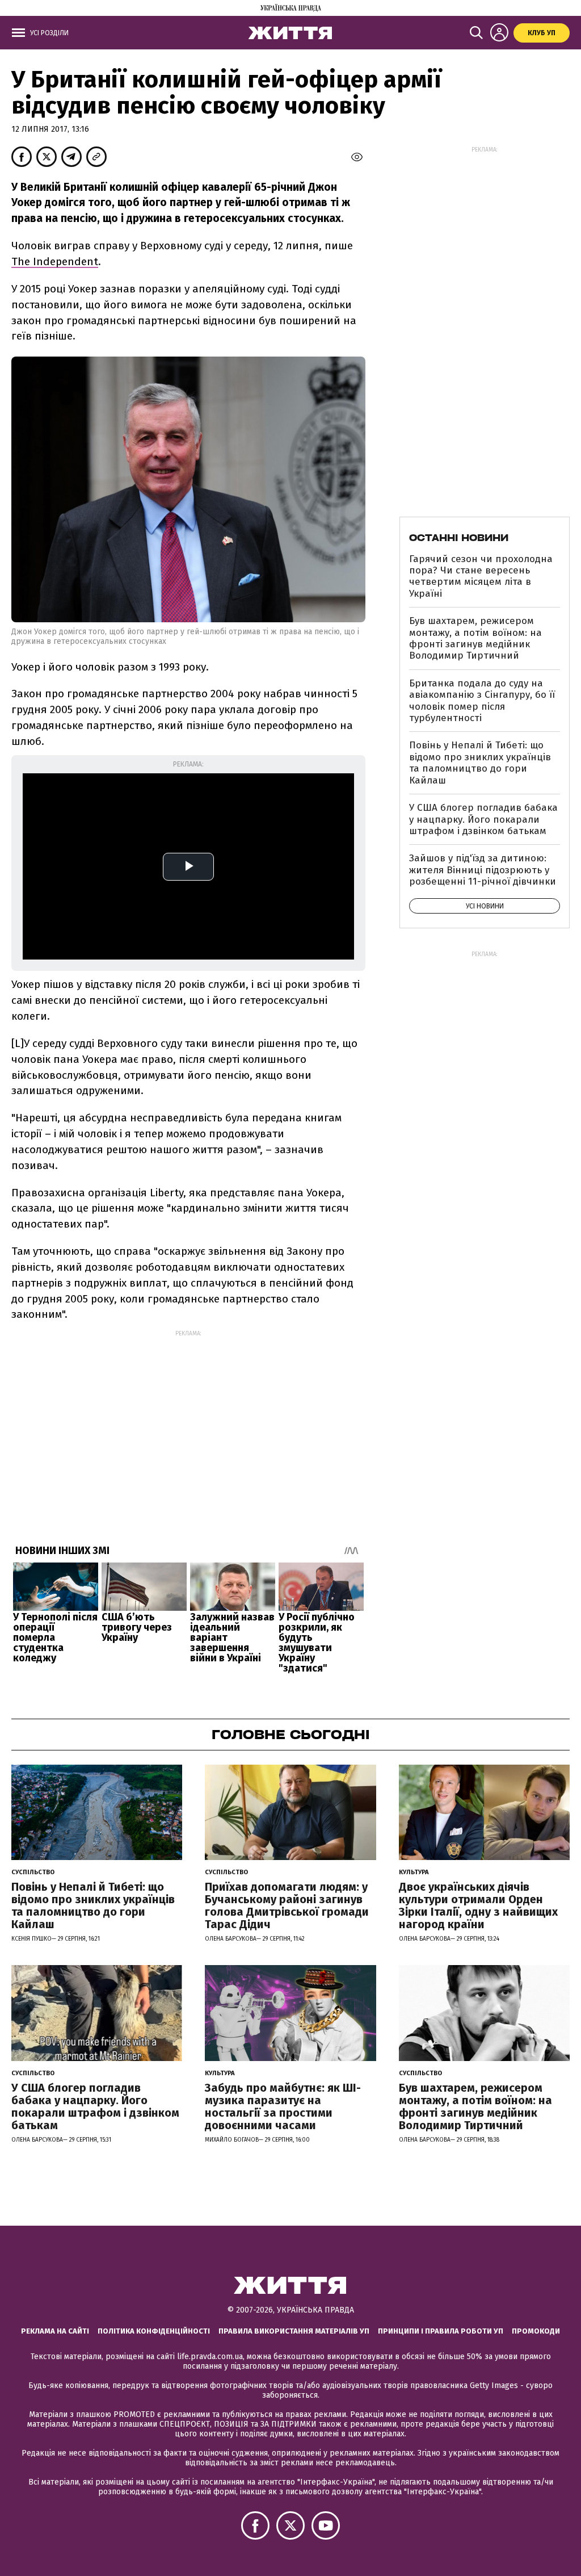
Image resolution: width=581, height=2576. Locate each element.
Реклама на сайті (55, 2331)
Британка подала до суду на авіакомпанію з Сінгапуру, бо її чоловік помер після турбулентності (482, 701)
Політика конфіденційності (154, 2331)
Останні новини (459, 538)
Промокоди (536, 2331)
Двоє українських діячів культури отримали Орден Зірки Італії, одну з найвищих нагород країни (478, 1905)
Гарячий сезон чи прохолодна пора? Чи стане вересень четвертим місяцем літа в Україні (481, 576)
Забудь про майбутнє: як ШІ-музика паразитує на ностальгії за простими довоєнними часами (283, 2106)
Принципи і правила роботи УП (441, 2331)
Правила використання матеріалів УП (294, 2331)
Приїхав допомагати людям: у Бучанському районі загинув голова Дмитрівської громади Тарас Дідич (287, 1905)
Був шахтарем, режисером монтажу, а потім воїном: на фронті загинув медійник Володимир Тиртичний (475, 638)
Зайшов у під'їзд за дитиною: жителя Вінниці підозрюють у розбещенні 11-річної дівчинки (483, 870)
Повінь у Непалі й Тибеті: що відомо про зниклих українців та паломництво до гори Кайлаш (480, 763)
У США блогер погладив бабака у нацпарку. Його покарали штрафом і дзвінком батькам (483, 819)
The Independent (55, 261)
